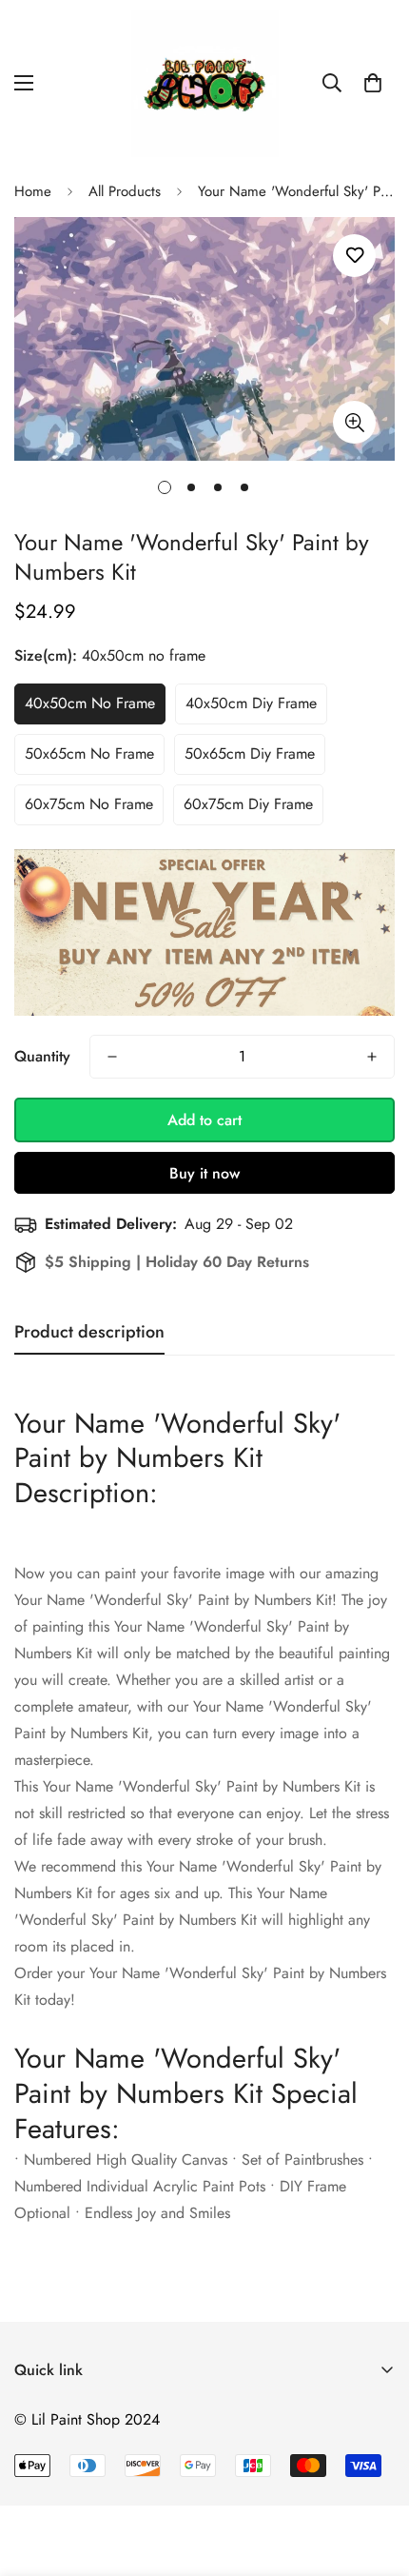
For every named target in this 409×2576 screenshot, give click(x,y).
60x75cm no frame (89, 804)
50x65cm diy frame (250, 753)
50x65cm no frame (89, 753)
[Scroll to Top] (375, 2475)
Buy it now (204, 1173)
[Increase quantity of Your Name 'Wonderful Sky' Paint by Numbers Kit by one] (372, 1057)
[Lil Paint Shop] (205, 83)
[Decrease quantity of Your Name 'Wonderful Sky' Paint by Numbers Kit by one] (112, 1057)
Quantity (42, 1056)
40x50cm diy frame (251, 703)
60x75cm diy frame (248, 804)
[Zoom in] (354, 422)
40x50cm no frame (90, 703)
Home (33, 191)
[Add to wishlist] (354, 256)
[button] (373, 83)
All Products (125, 191)
